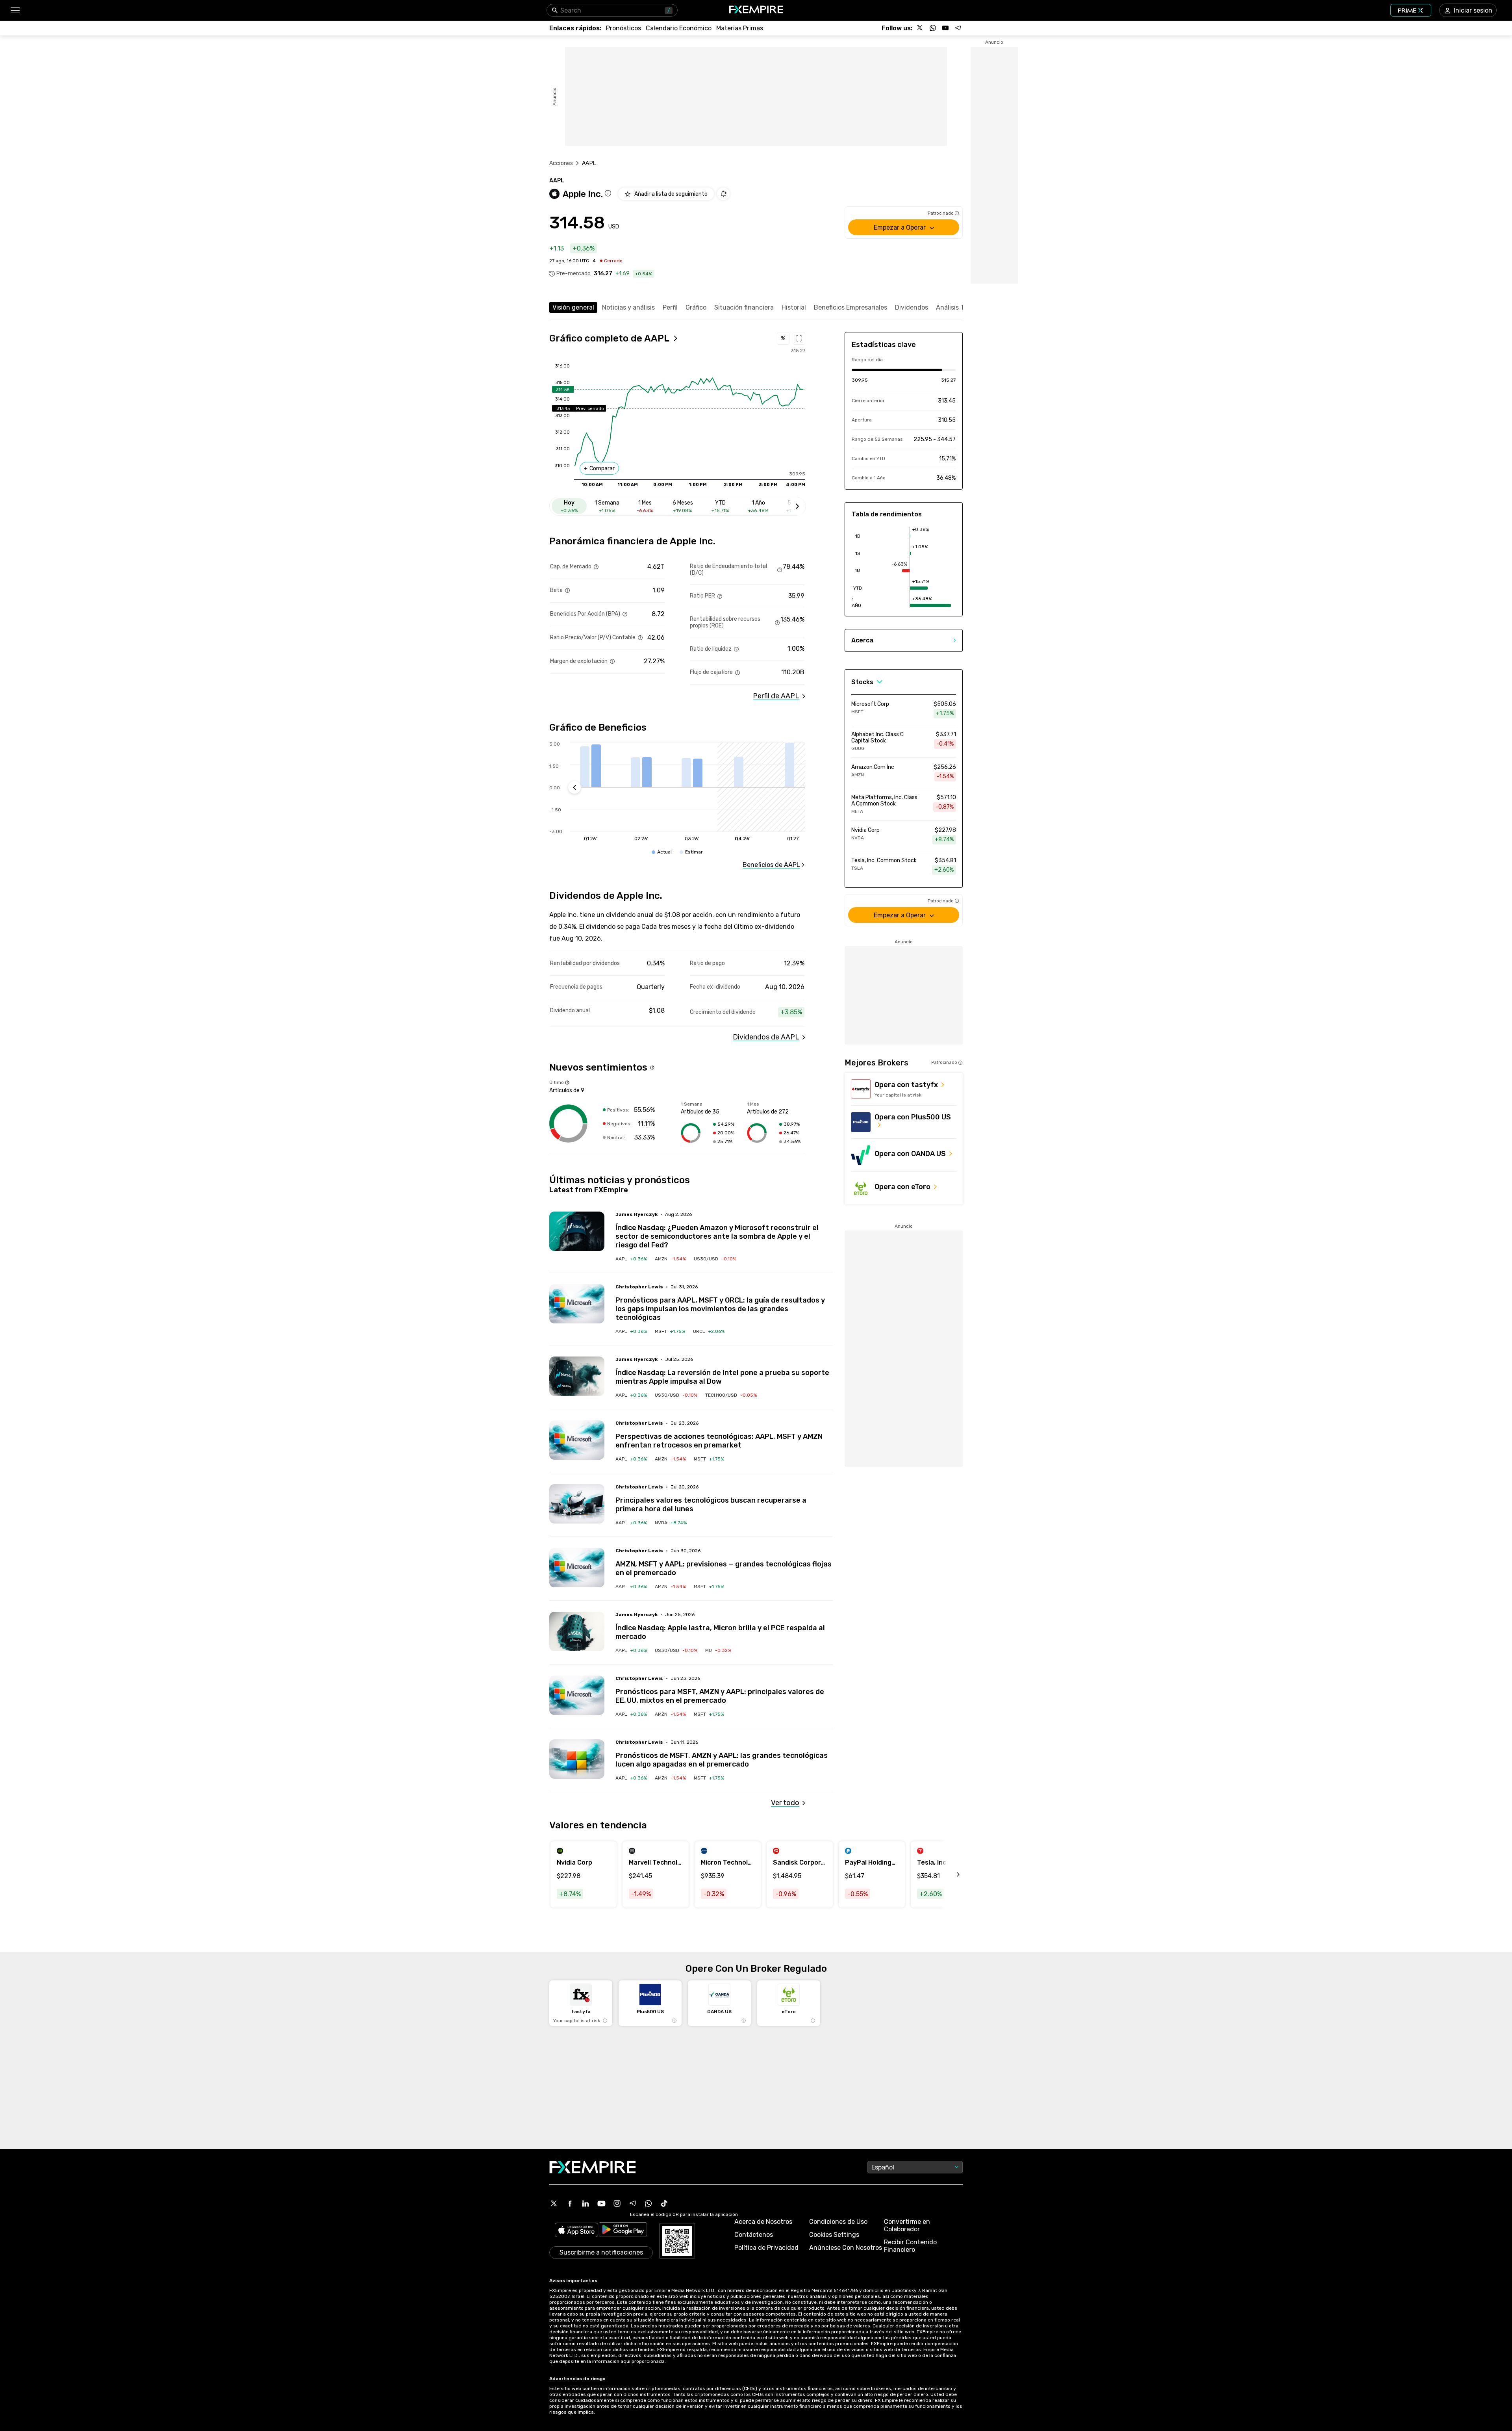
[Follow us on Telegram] (958, 28)
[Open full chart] (799, 338)
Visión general (573, 307)
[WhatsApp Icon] (649, 2203)
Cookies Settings (834, 2235)
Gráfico (696, 307)
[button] (15, 10)
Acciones (561, 163)
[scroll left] (949, 1874)
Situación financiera (744, 307)
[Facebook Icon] (570, 2203)
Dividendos (912, 307)
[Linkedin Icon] (586, 2203)
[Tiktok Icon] (664, 2203)
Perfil (670, 307)
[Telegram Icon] (633, 2203)
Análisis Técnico (960, 307)
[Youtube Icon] (601, 2203)
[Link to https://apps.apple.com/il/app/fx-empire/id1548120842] (576, 2231)
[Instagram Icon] (617, 2203)
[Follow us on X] (920, 28)
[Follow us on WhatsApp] (933, 28)
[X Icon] (554, 2203)
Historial (794, 307)
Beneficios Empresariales (850, 307)
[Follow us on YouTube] (945, 28)
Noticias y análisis (628, 307)
